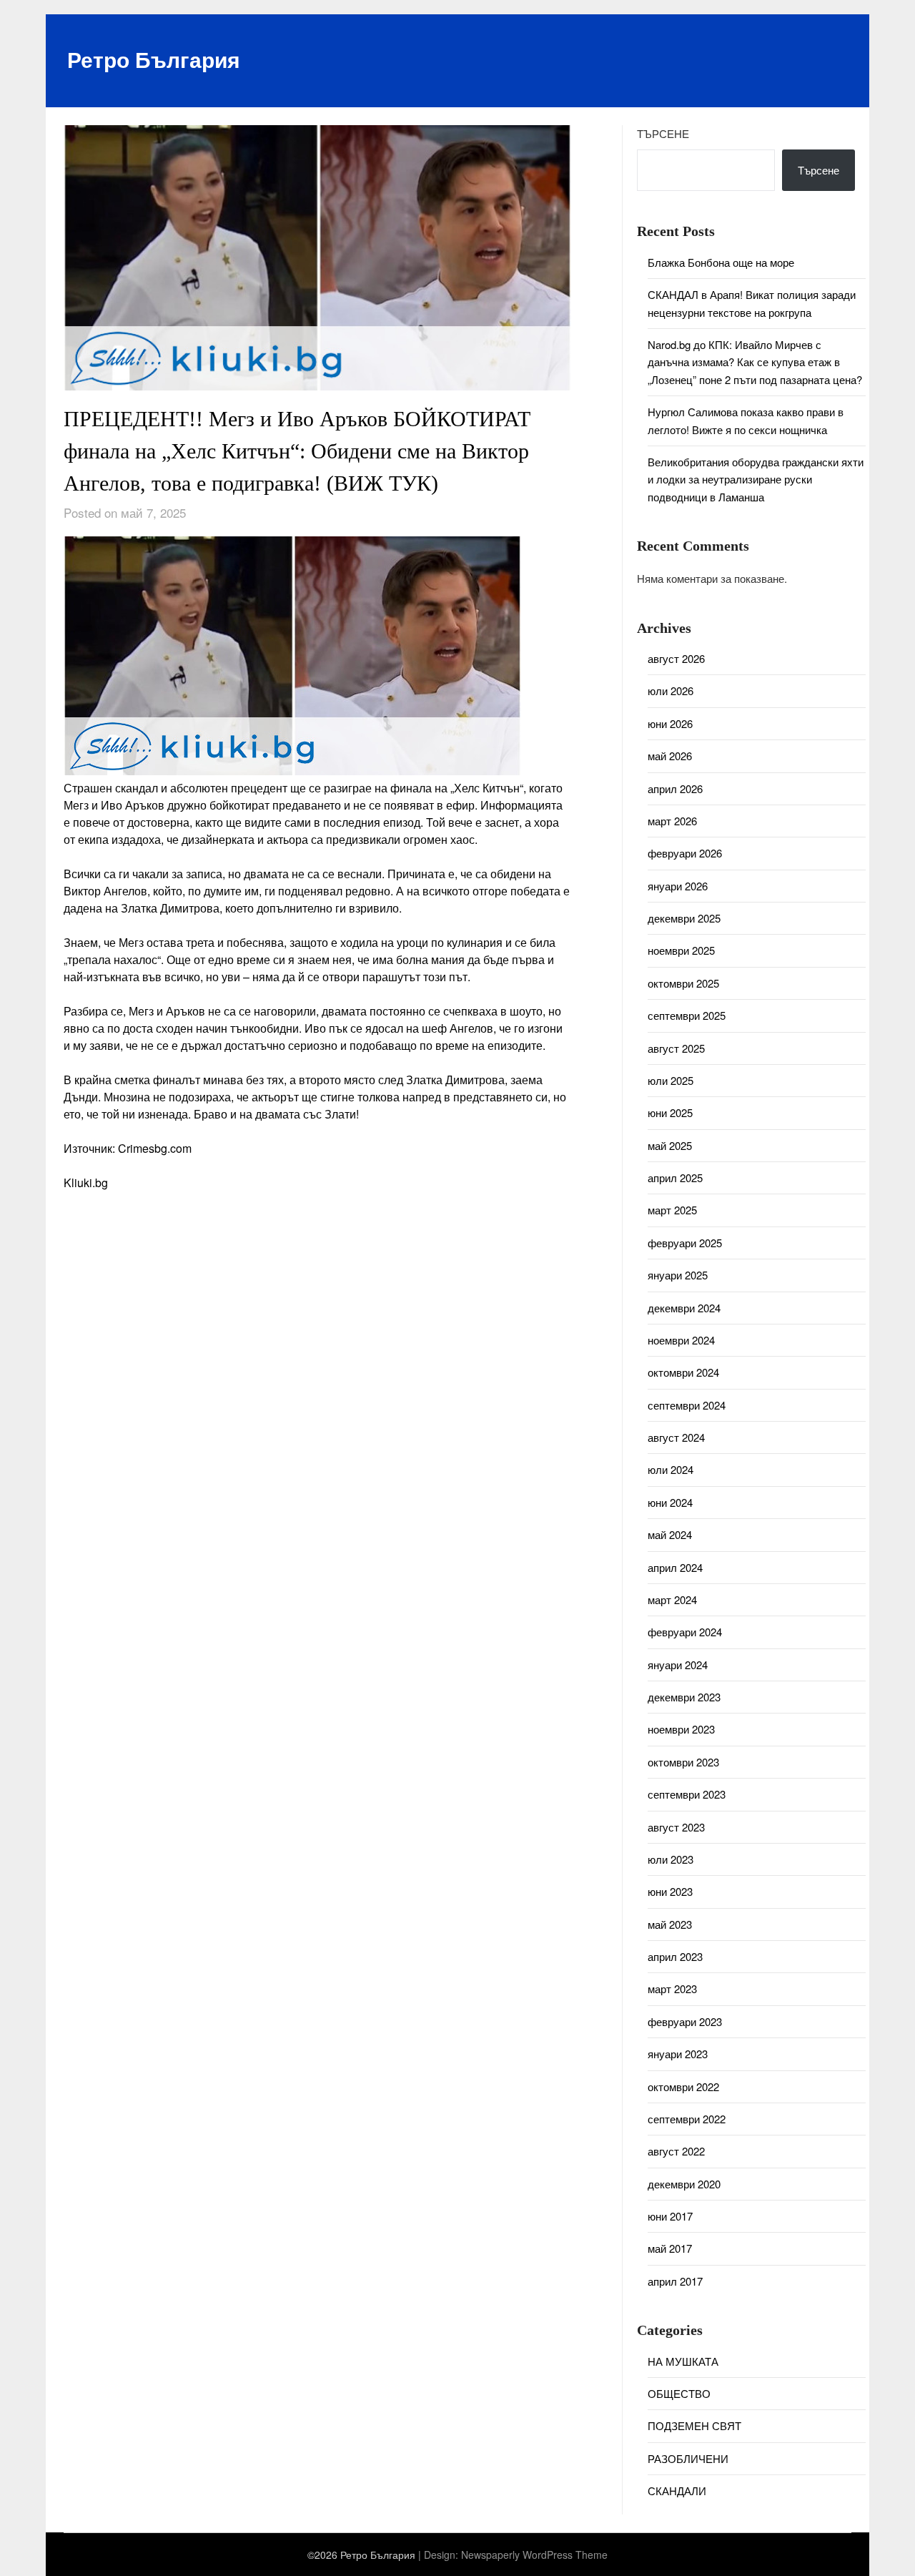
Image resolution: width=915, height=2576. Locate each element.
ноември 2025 (681, 950)
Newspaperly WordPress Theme (534, 2555)
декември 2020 (684, 2184)
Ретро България (154, 59)
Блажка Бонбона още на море (721, 262)
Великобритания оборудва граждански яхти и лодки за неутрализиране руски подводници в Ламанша (756, 479)
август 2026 (676, 658)
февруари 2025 (685, 1243)
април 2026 (675, 788)
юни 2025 (670, 1112)
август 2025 (676, 1048)
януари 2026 (678, 886)
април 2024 (675, 1567)
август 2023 (676, 1827)
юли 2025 (671, 1080)
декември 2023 (684, 1697)
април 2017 (675, 2281)
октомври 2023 (683, 1762)
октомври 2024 (683, 1372)
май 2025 (670, 1145)
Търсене (663, 133)
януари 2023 (678, 2054)
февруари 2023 (685, 2021)
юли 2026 (671, 690)
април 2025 (675, 1178)
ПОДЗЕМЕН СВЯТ (694, 2425)
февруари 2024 (685, 1632)
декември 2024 (684, 1308)
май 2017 (670, 2248)
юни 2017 (670, 2216)
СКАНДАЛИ (677, 2491)
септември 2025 (687, 1015)
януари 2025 (678, 1275)
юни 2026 (670, 723)
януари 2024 (678, 1665)
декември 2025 (684, 918)
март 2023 (672, 1988)
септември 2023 (687, 1794)
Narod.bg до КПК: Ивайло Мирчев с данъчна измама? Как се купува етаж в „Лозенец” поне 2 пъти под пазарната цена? (755, 362)
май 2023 (670, 1924)
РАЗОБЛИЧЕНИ (688, 2458)
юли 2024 (671, 1469)
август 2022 (676, 2151)
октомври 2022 (683, 2086)
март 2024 (672, 1599)
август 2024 (676, 1437)
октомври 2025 (683, 983)
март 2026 (672, 821)
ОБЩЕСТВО (679, 2393)
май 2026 (670, 756)
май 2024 (670, 1534)
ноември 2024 (681, 1340)
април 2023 (675, 1956)
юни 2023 (670, 1891)
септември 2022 (687, 2119)
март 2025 (672, 1210)
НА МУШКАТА (683, 2361)
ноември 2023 (681, 1729)
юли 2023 (671, 1859)
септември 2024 (687, 1405)
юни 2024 (670, 1502)
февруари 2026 (685, 853)
